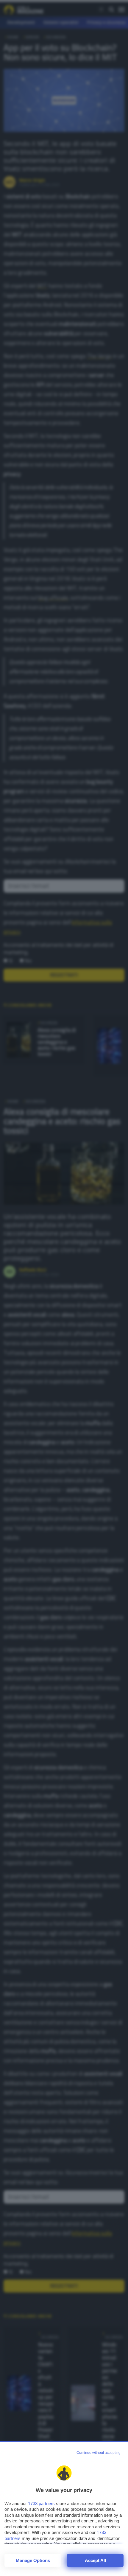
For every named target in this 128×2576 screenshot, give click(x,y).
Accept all (95, 2560)
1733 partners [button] (41, 2503)
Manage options (33, 2560)
